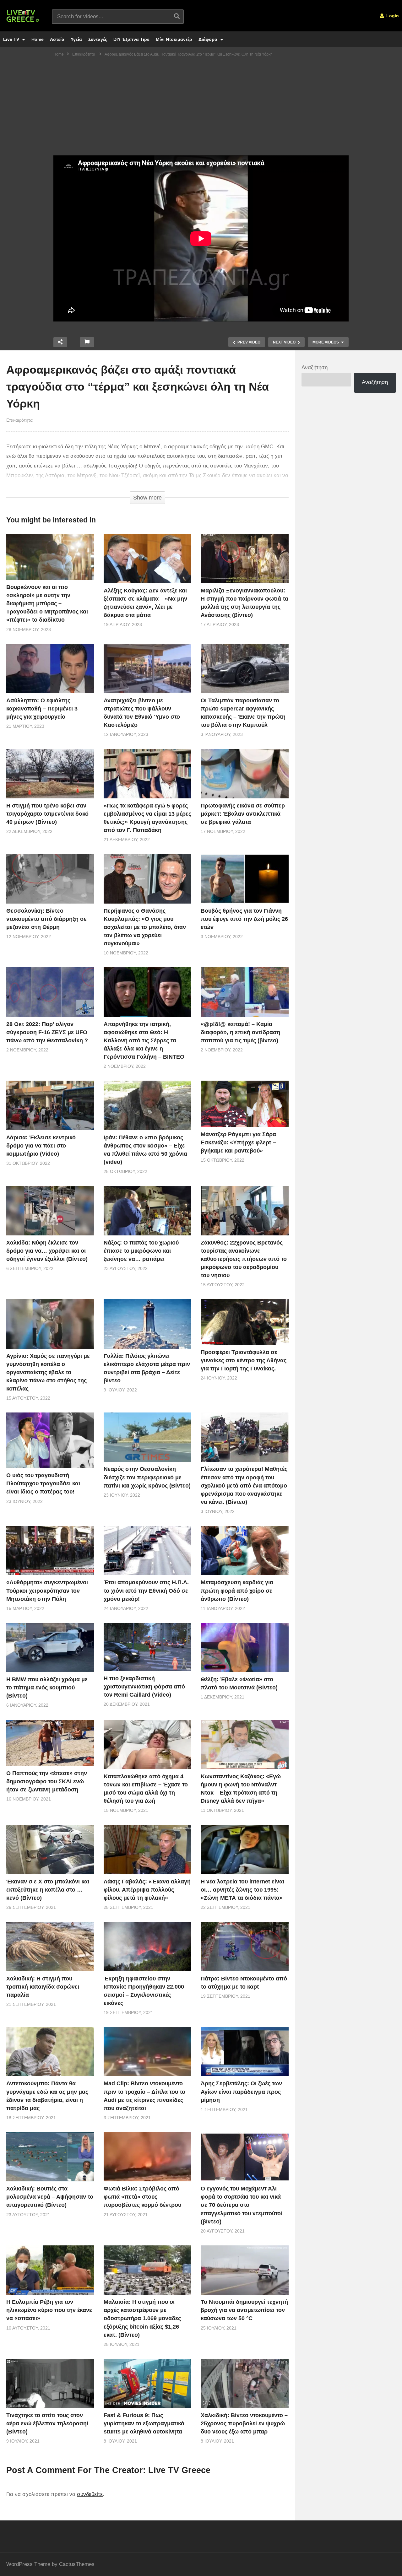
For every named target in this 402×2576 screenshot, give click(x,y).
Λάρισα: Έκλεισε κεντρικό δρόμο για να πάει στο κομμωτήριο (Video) (41, 1146)
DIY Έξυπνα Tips (131, 39)
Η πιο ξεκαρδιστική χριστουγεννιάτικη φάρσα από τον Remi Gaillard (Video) (144, 1687)
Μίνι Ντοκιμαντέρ (174, 39)
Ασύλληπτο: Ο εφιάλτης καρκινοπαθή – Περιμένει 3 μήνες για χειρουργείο (42, 709)
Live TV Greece (179, 2470)
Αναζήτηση (315, 367)
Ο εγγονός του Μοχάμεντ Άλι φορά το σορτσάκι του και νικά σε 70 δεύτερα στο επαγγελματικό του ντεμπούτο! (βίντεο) (242, 2205)
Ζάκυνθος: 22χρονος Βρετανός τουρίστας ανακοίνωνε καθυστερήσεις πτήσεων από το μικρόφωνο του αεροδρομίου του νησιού (244, 1259)
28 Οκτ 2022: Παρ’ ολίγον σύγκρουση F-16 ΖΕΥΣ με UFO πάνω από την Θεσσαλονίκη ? (47, 1032)
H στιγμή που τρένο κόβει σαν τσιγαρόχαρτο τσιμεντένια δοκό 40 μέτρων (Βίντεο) (47, 814)
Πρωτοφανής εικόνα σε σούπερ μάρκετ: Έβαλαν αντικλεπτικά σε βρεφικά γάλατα (243, 814)
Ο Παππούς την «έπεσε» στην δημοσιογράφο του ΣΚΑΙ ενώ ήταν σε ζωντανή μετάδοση (47, 1781)
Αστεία (57, 39)
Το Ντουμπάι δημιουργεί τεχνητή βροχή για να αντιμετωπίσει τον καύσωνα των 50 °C (244, 2310)
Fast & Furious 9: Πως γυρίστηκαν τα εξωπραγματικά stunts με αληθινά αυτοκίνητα (144, 2423)
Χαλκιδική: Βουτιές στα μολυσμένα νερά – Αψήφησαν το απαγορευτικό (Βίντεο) (50, 2197)
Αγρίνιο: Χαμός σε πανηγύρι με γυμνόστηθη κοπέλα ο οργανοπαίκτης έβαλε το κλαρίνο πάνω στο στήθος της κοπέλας (48, 1372)
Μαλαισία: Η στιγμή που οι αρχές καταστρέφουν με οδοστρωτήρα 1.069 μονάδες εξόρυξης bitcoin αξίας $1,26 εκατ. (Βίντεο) (142, 2318)
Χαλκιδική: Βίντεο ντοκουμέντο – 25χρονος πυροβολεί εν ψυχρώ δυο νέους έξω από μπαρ (244, 2423)
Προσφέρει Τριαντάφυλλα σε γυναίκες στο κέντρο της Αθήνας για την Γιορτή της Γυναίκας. (244, 1360)
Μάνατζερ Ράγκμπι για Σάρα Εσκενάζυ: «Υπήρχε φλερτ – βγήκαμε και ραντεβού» (238, 1142)
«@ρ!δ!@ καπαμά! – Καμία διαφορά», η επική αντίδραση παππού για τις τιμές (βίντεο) (240, 1032)
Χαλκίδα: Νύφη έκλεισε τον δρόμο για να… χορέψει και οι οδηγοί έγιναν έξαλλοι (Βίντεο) (47, 1251)
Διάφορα (209, 39)
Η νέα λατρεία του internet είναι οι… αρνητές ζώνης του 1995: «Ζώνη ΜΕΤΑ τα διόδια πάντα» (242, 1890)
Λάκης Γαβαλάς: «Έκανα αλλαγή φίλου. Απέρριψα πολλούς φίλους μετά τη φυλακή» (147, 1890)
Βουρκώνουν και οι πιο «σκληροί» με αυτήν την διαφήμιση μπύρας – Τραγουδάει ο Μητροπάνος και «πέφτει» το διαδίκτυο (47, 603)
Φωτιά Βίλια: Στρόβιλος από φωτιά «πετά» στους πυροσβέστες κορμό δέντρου (142, 2197)
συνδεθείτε (90, 2494)
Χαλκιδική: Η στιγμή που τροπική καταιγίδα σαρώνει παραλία (43, 1987)
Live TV (12, 39)
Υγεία (76, 39)
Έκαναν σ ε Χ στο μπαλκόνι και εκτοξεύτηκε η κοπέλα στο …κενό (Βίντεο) (48, 1890)
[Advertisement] (201, 108)
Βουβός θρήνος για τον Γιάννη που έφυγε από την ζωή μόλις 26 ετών (244, 919)
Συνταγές (98, 39)
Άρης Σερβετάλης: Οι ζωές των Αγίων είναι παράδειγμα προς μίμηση (241, 2092)
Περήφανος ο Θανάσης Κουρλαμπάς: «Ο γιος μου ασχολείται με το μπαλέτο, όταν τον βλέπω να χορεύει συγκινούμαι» (145, 927)
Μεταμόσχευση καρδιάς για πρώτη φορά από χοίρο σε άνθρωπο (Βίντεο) (237, 1590)
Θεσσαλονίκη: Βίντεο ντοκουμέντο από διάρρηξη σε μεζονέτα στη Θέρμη (46, 919)
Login (392, 16)
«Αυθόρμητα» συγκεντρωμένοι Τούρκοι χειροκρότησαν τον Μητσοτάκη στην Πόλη (47, 1590)
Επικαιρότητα (19, 420)
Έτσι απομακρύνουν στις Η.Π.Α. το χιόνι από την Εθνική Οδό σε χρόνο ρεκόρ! (146, 1590)
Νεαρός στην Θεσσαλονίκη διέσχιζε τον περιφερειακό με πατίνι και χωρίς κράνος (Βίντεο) (147, 1477)
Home (38, 39)
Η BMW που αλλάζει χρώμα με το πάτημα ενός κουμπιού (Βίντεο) (47, 1688)
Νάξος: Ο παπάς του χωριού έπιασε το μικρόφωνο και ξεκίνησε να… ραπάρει (141, 1251)
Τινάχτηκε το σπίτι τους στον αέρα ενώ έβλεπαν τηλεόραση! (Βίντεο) (47, 2423)
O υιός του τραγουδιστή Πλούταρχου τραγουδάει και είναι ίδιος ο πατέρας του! (43, 1483)
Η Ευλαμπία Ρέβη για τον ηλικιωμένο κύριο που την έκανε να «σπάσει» (49, 2310)
